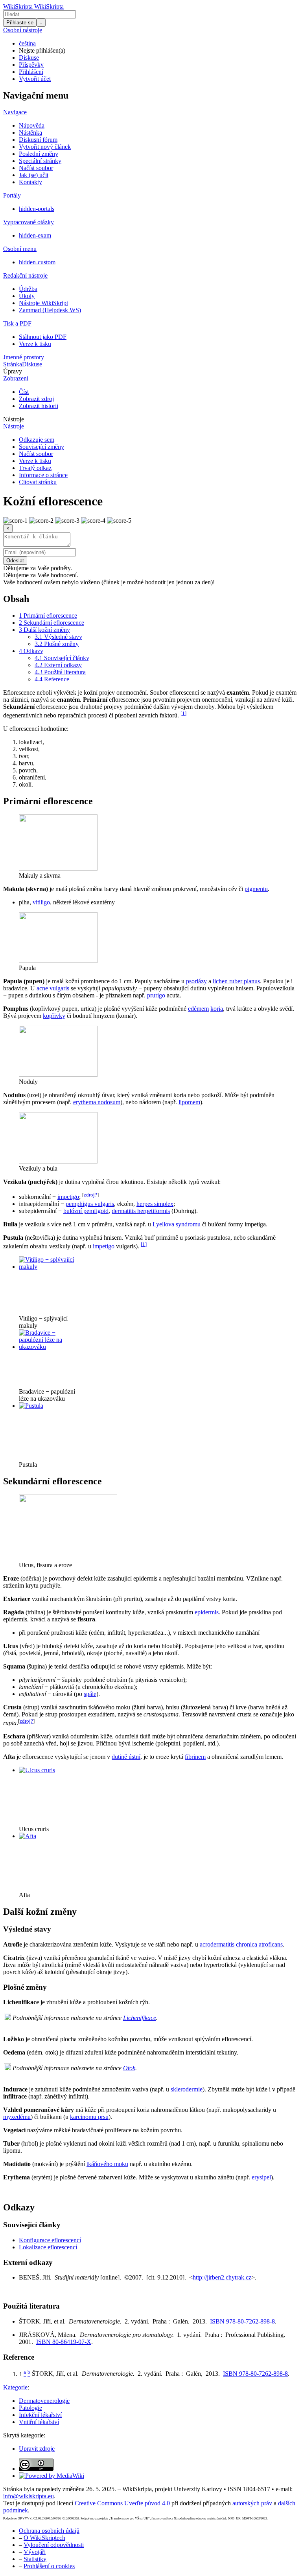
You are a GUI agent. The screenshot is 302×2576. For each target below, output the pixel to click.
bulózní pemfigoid (86, 1211)
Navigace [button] (15, 112)
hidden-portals (37, 209)
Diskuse (29, 58)
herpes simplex (155, 1204)
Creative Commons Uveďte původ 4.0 (122, 2503)
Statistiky (35, 2559)
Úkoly (27, 296)
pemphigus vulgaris (90, 1204)
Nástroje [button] (14, 419)
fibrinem (195, 1757)
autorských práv (252, 2503)
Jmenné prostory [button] (24, 357)
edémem (198, 1009)
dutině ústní (126, 1757)
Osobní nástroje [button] (23, 30)
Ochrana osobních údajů (49, 2531)
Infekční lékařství (40, 2415)
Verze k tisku (35, 344)
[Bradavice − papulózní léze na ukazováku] (48, 1347)
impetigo (68, 1197)
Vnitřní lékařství (39, 2422)
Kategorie (15, 2387)
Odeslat (15, 561)
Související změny (41, 447)
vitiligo (41, 902)
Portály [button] (12, 195)
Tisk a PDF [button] (17, 323)
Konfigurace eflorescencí (50, 2240)
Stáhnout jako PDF (43, 337)
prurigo (156, 995)
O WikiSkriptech (44, 2538)
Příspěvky (31, 65)
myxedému (17, 2117)
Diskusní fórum (38, 140)
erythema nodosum (97, 1102)
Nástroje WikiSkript (43, 303)
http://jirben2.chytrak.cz (222, 2277)
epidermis (207, 1612)
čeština (27, 43)
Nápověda (32, 125)
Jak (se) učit (34, 175)
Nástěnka (30, 133)
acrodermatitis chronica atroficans (241, 1944)
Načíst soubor (36, 168)
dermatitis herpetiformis (141, 1211)
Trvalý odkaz (35, 468)
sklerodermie (187, 2089)
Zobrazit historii (39, 406)
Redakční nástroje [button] (25, 275)
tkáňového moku (107, 2164)
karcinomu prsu (89, 2117)
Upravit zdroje (37, 2449)
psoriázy (196, 981)
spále (90, 1694)
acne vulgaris (53, 988)
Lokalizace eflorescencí (48, 2247)
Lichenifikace (140, 2018)
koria (217, 1009)
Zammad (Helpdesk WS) (50, 310)
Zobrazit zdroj (36, 399)
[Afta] (28, 1836)
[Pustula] (31, 1406)
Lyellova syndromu (177, 1224)
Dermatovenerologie (44, 2401)
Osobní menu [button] (20, 249)
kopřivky (54, 1016)
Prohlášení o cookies (49, 2566)
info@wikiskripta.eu (29, 2496)
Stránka (13, 364)
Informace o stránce (43, 475)
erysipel (261, 2177)
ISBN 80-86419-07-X (64, 2342)
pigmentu (256, 889)
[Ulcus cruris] (37, 1770)
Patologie (30, 2408)
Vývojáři (35, 2552)
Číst (24, 392)
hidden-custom (37, 262)
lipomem (189, 1102)
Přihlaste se (20, 23)
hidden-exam (35, 235)
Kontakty (30, 182)
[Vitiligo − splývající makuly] (48, 1267)
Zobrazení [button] (16, 378)
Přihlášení (31, 72)
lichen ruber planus (236, 981)
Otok (129, 2068)
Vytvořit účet (35, 79)
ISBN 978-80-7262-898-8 (242, 2321)
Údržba (28, 289)
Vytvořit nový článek (45, 147)
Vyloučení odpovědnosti (54, 2545)
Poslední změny (39, 154)
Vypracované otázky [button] (29, 222)
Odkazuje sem (37, 440)
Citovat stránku (38, 482)
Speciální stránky (40, 161)
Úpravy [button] (13, 371)
